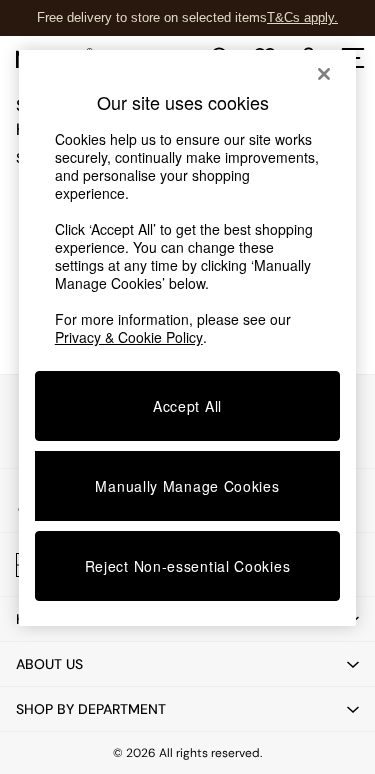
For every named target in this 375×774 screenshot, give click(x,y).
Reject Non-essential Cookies (188, 566)
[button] (187, 664)
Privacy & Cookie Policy (129, 337)
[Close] (324, 74)
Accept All (187, 406)
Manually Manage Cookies (187, 486)
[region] (188, 338)
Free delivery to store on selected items (152, 17)
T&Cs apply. (302, 17)
